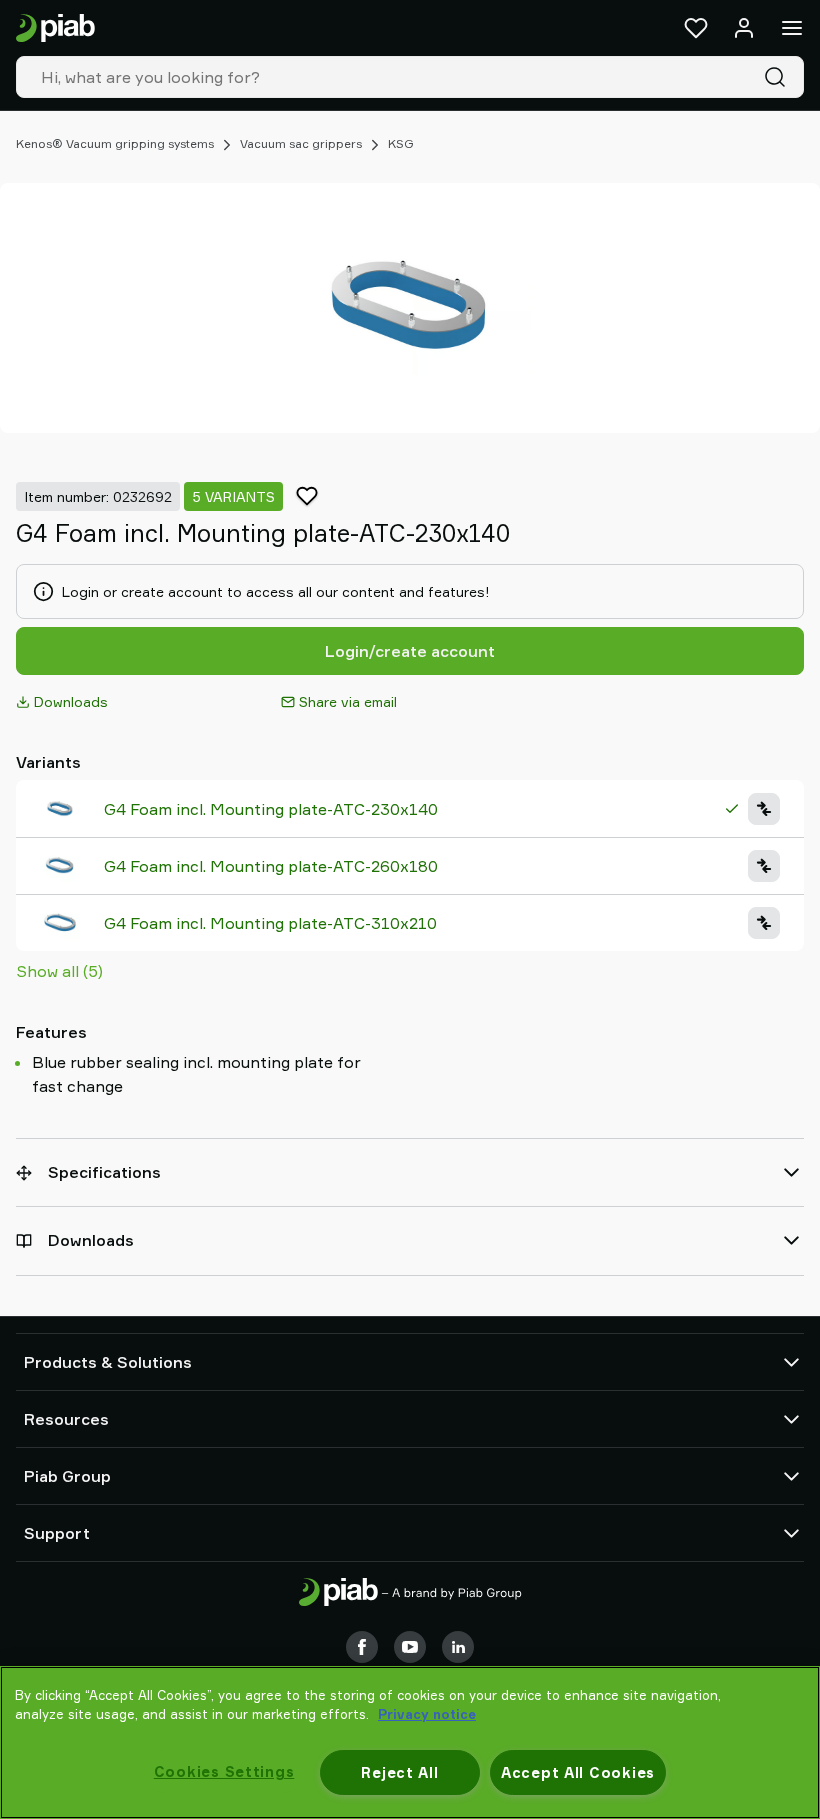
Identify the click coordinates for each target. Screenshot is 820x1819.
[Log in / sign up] (744, 28)
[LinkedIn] (458, 1647)
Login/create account (410, 651)
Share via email (348, 701)
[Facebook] (362, 1647)
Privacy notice (427, 1714)
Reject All (399, 1772)
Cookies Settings (224, 1771)
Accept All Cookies (578, 1772)
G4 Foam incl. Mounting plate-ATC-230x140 (271, 809)
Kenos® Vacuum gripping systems (115, 143)
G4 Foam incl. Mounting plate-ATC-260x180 (271, 866)
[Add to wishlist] (307, 496)
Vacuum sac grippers (301, 143)
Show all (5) (59, 971)
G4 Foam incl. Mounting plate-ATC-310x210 (270, 923)
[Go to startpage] (55, 28)
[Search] (779, 77)
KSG (401, 143)
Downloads (71, 701)
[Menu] (792, 28)
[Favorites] (696, 28)
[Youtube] (410, 1647)
